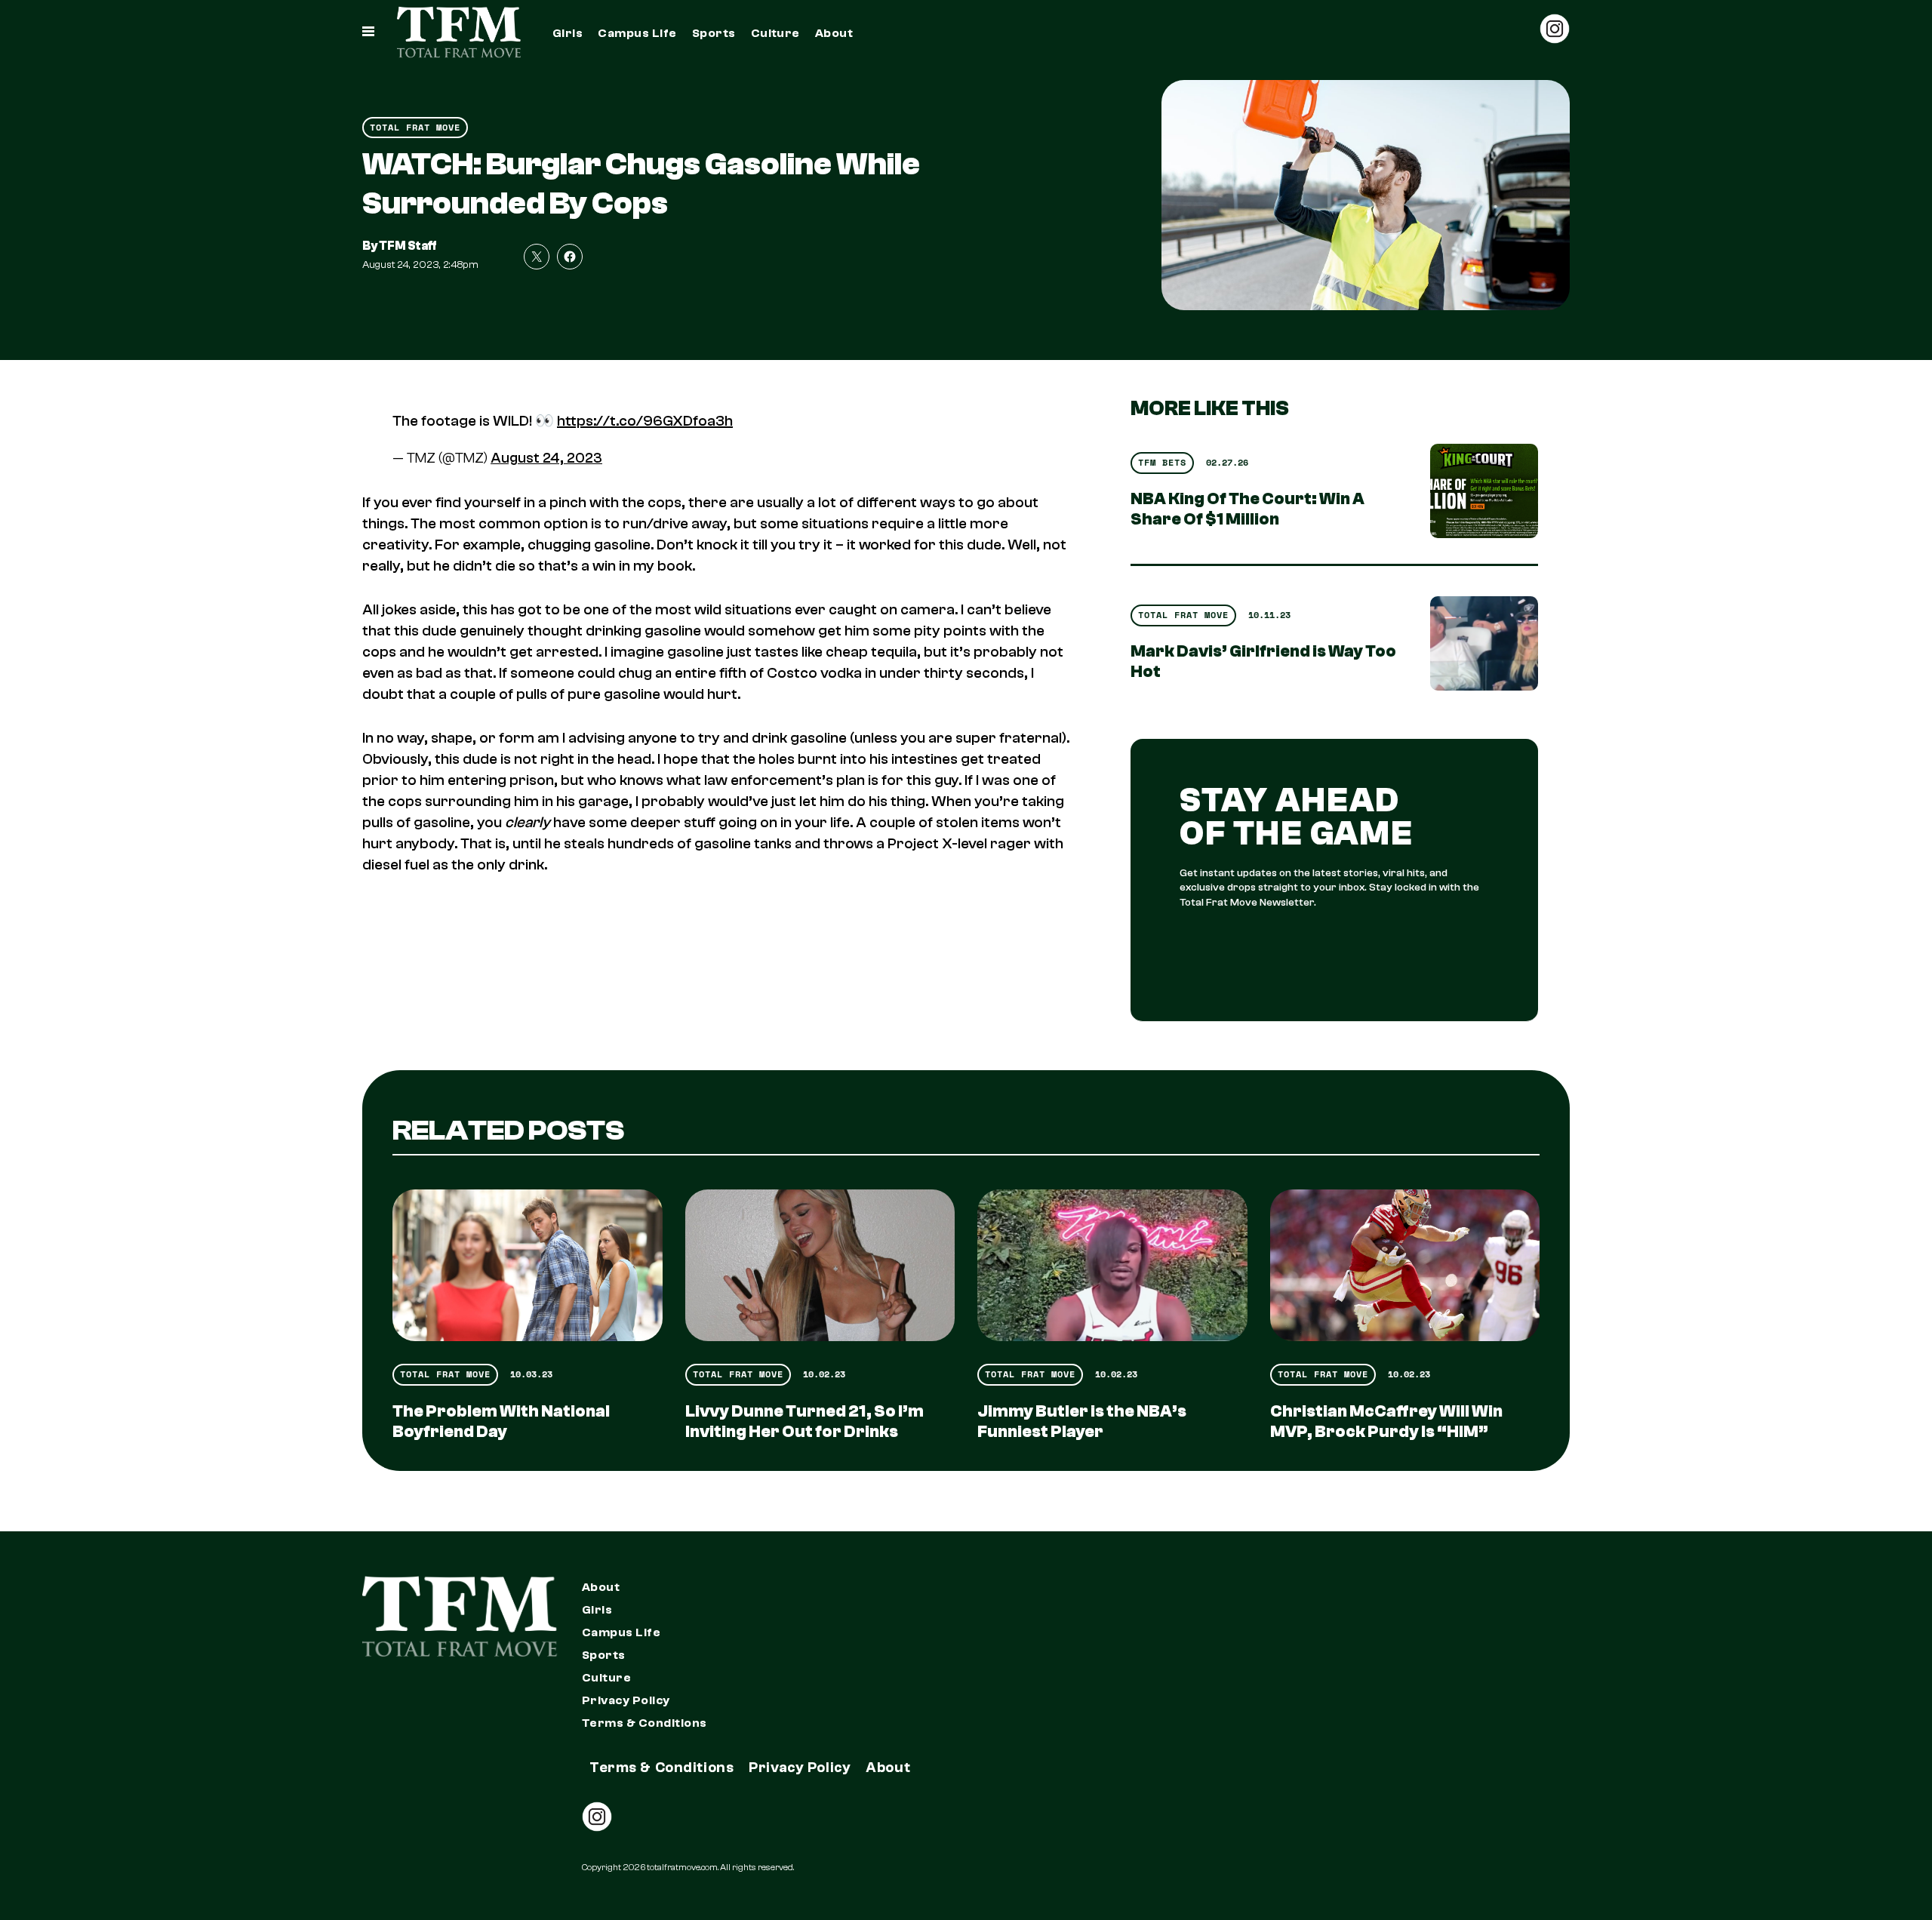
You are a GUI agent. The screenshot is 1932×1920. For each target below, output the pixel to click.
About (834, 33)
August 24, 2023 (546, 458)
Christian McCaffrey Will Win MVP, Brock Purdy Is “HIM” (1386, 1422)
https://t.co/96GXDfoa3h (645, 421)
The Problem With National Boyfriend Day (501, 1422)
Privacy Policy (626, 1700)
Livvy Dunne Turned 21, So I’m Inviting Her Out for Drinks (804, 1422)
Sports (714, 33)
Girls (568, 33)
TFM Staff (408, 246)
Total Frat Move (415, 127)
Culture (775, 33)
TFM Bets (1162, 462)
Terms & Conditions (645, 1723)
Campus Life (637, 33)
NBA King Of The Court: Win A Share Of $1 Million (1247, 509)
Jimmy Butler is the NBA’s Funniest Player (1082, 1422)
